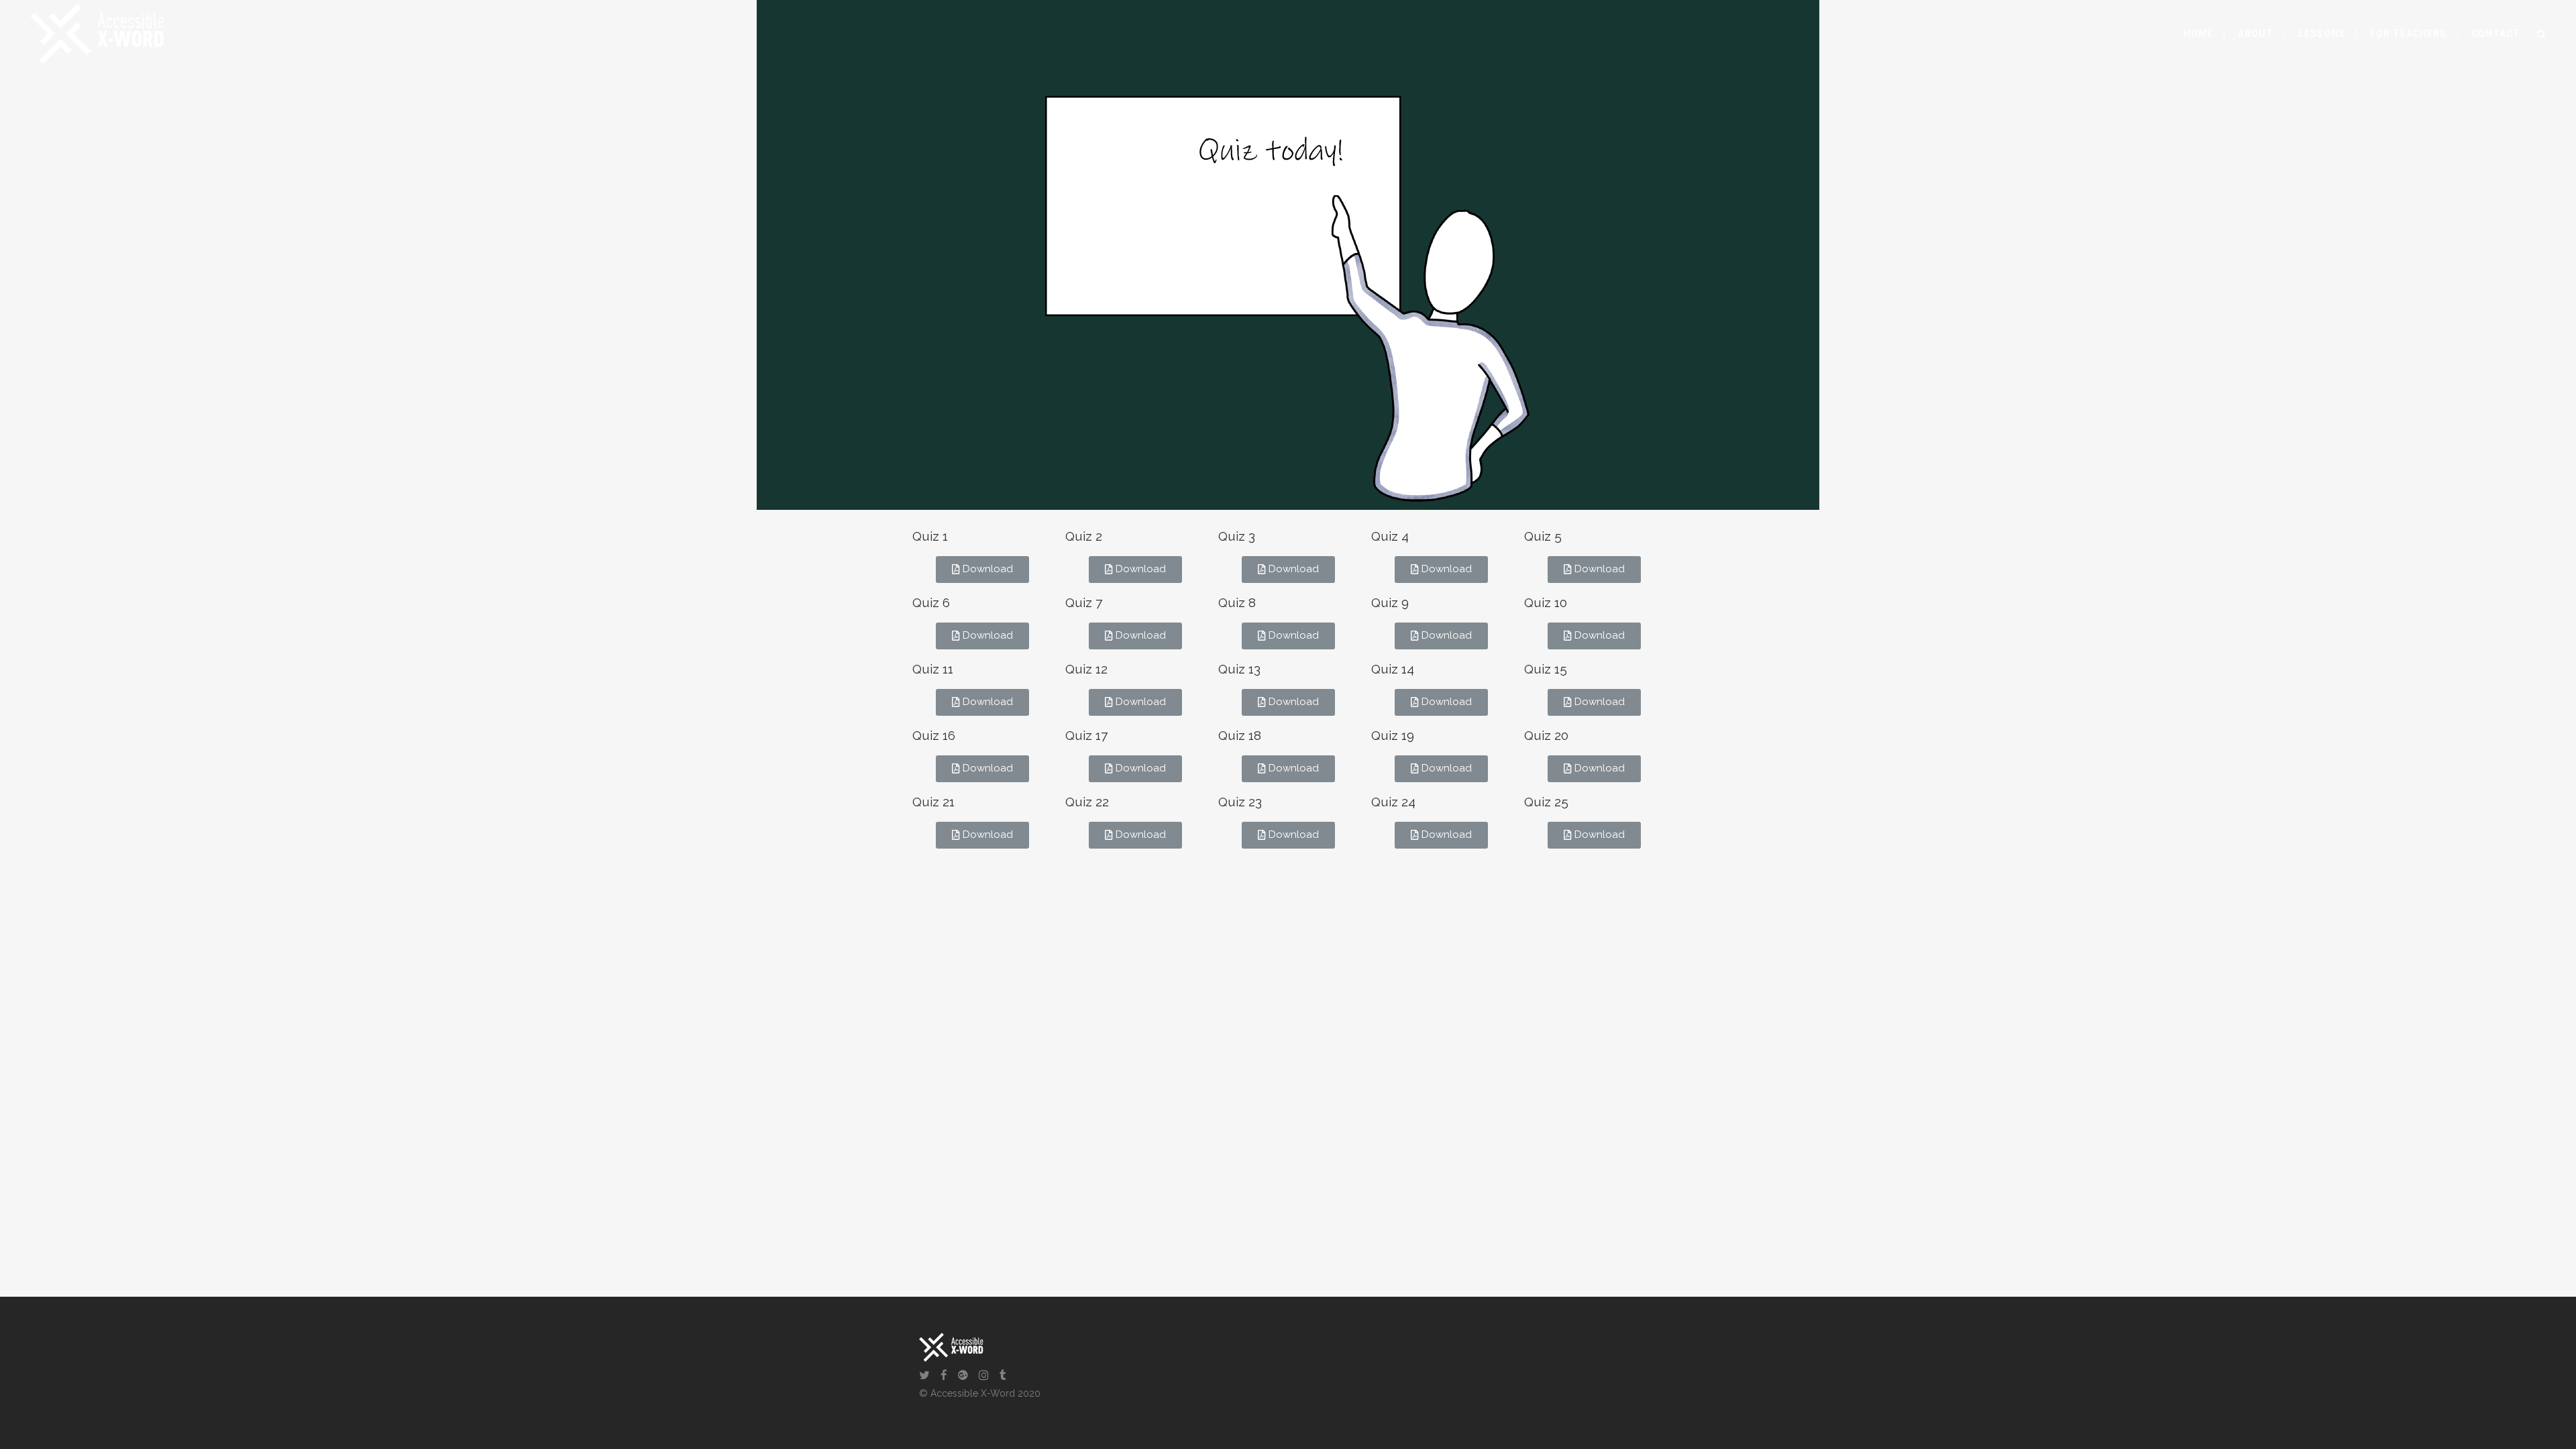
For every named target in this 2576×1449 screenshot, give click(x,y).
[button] (982, 570)
